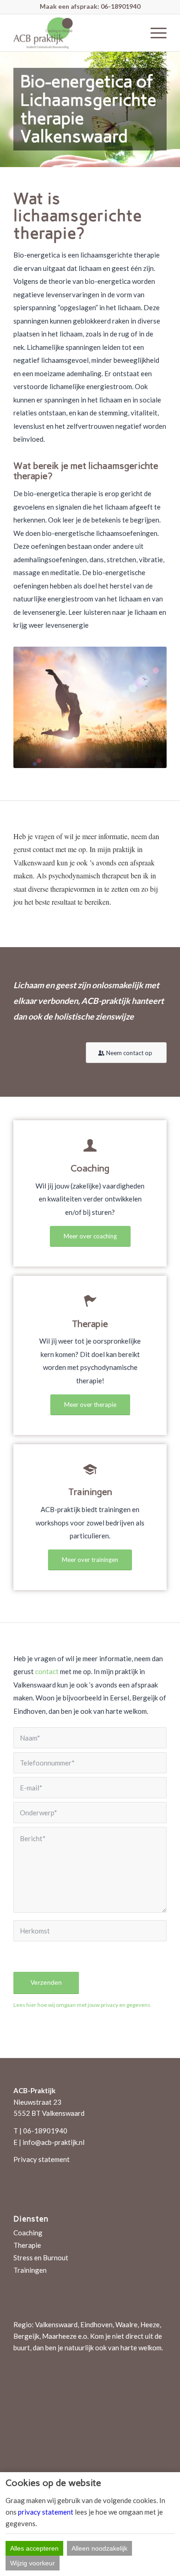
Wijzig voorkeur (33, 2563)
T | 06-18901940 (40, 2131)
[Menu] (154, 33)
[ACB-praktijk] (75, 33)
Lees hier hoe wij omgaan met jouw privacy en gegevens (82, 2005)
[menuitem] (154, 33)
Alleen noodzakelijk (99, 2548)
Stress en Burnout (41, 2258)
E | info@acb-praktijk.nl (49, 2142)
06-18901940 (120, 6)
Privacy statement (42, 2159)
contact (47, 1671)
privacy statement (46, 2512)
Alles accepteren (34, 2548)
